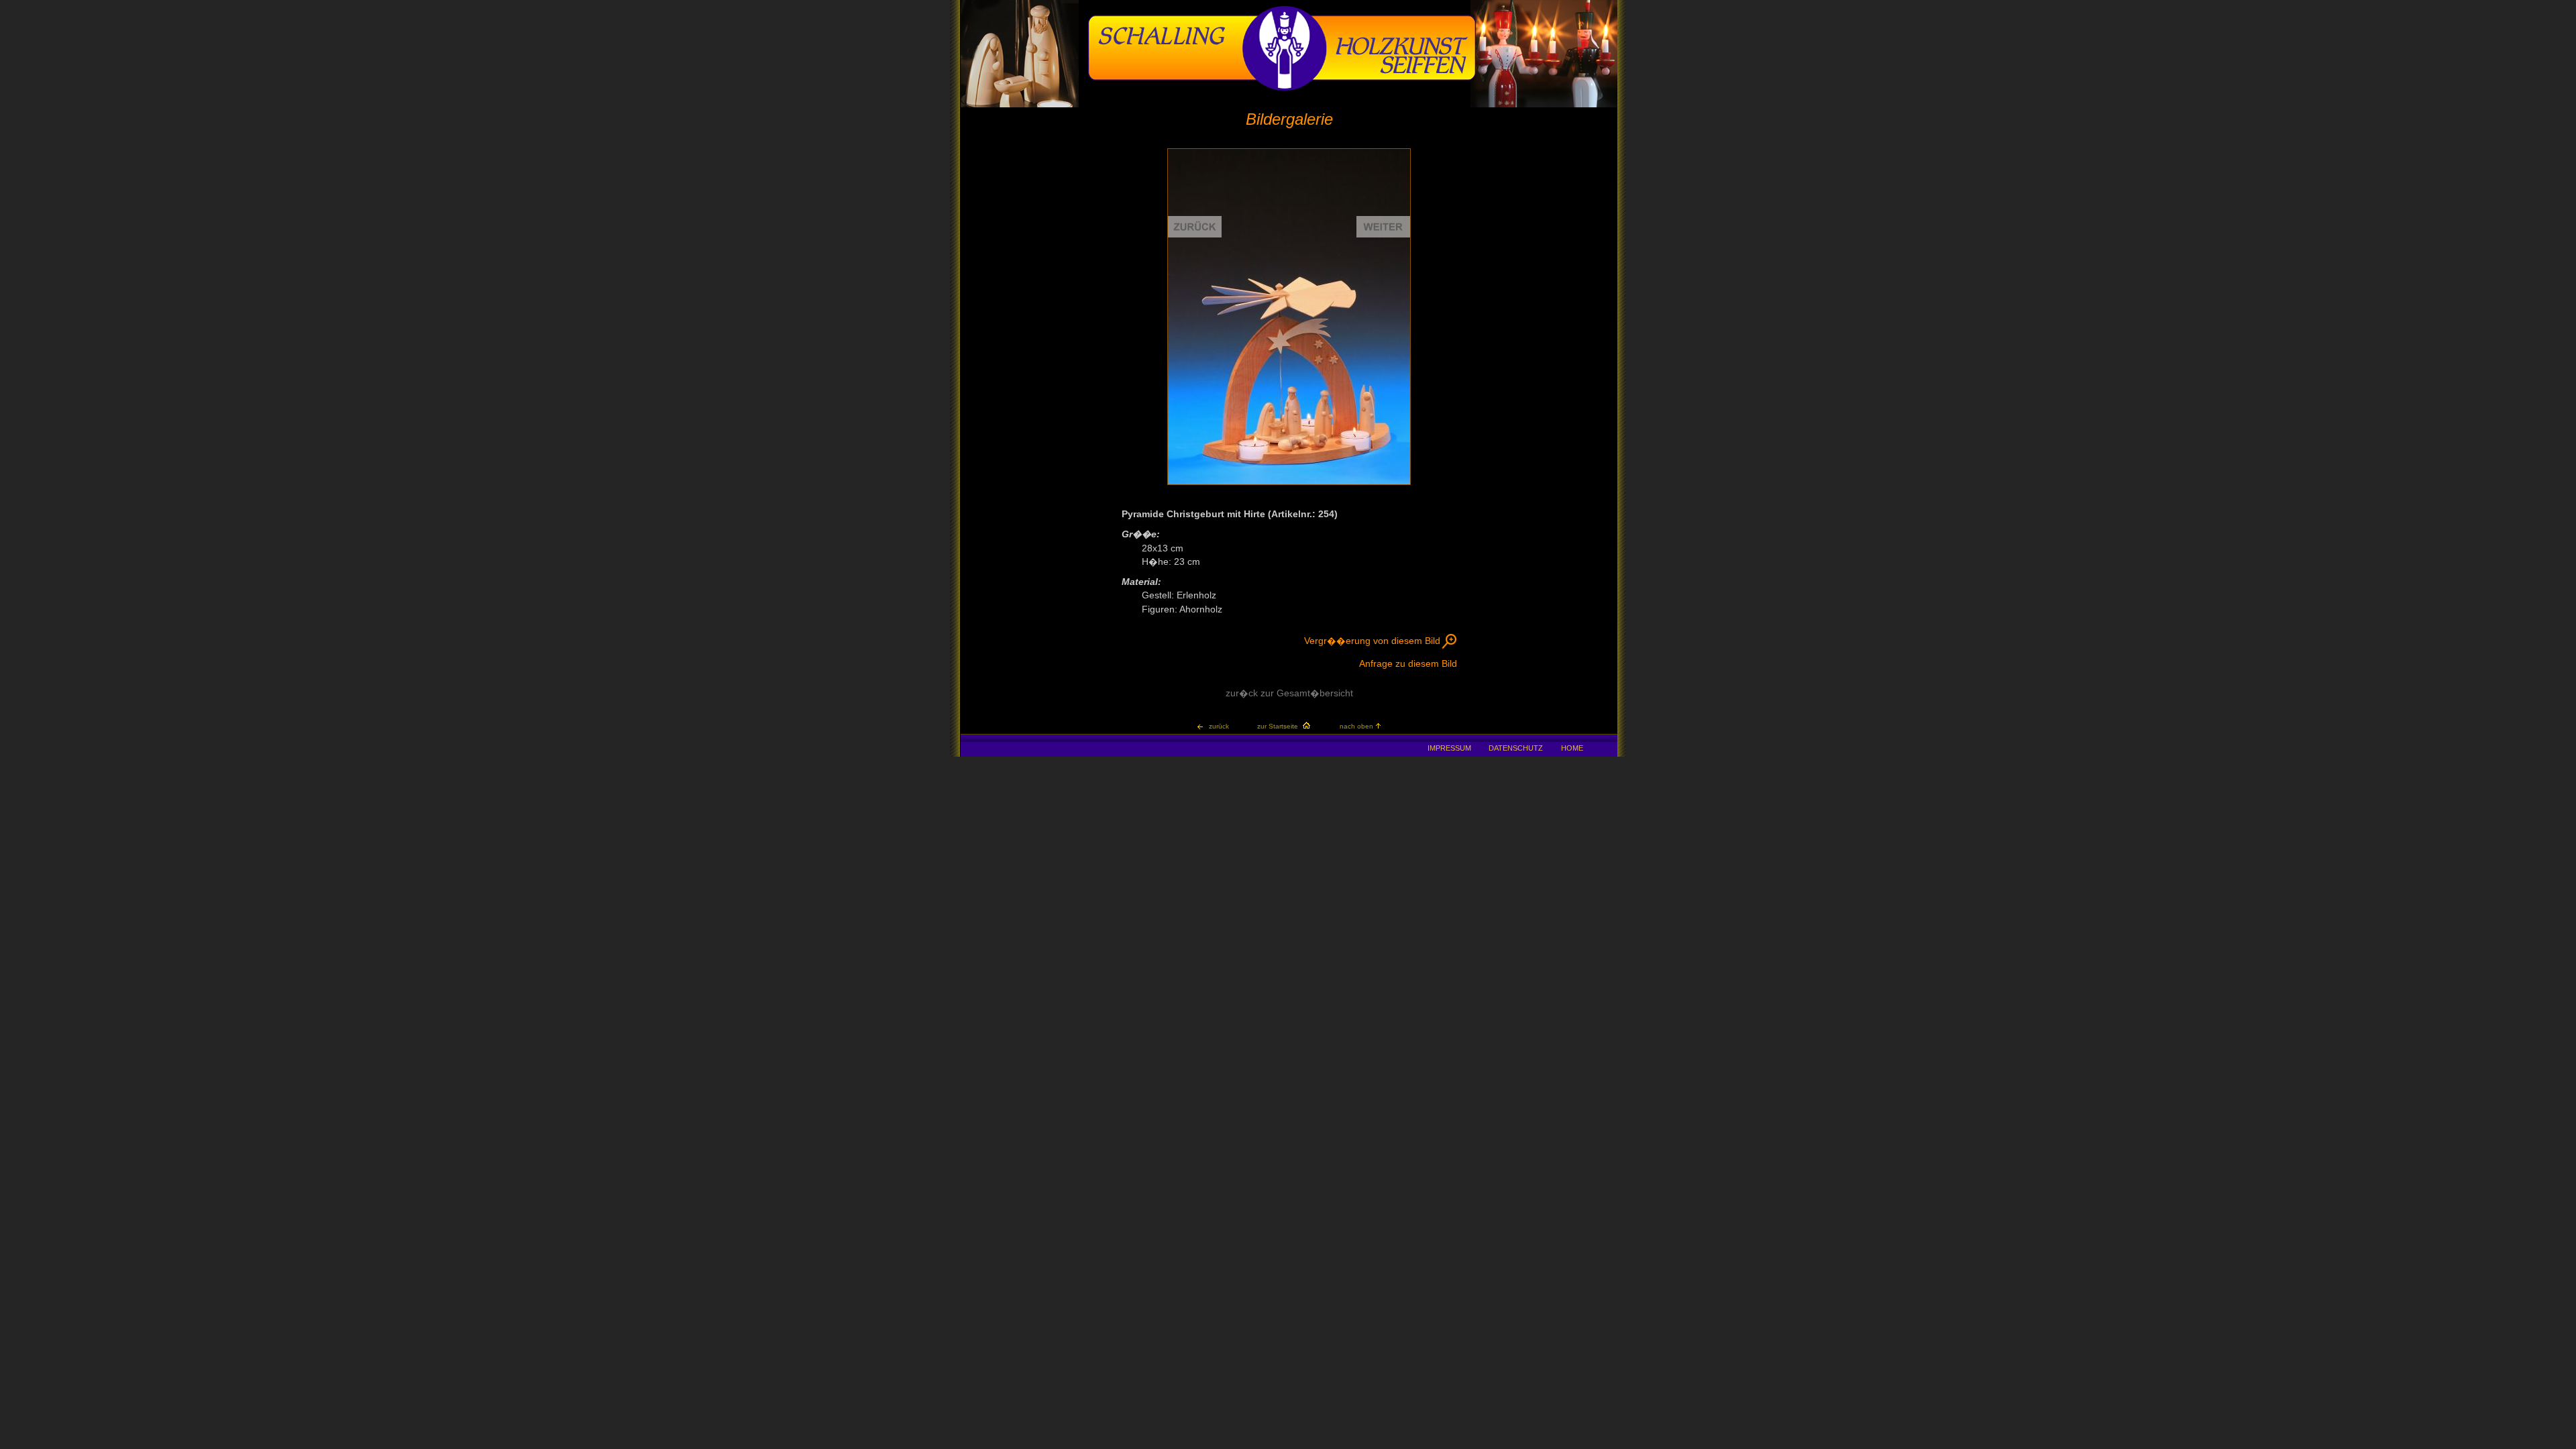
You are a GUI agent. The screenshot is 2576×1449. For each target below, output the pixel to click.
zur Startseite (1278, 726)
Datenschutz (1516, 748)
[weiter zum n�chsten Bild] (1350, 317)
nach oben (1356, 726)
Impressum (1449, 748)
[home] (1282, 89)
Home (1572, 748)
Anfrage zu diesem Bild (1408, 664)
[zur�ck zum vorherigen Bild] (1229, 317)
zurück (1219, 726)
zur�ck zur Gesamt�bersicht (1289, 693)
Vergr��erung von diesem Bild (1372, 641)
